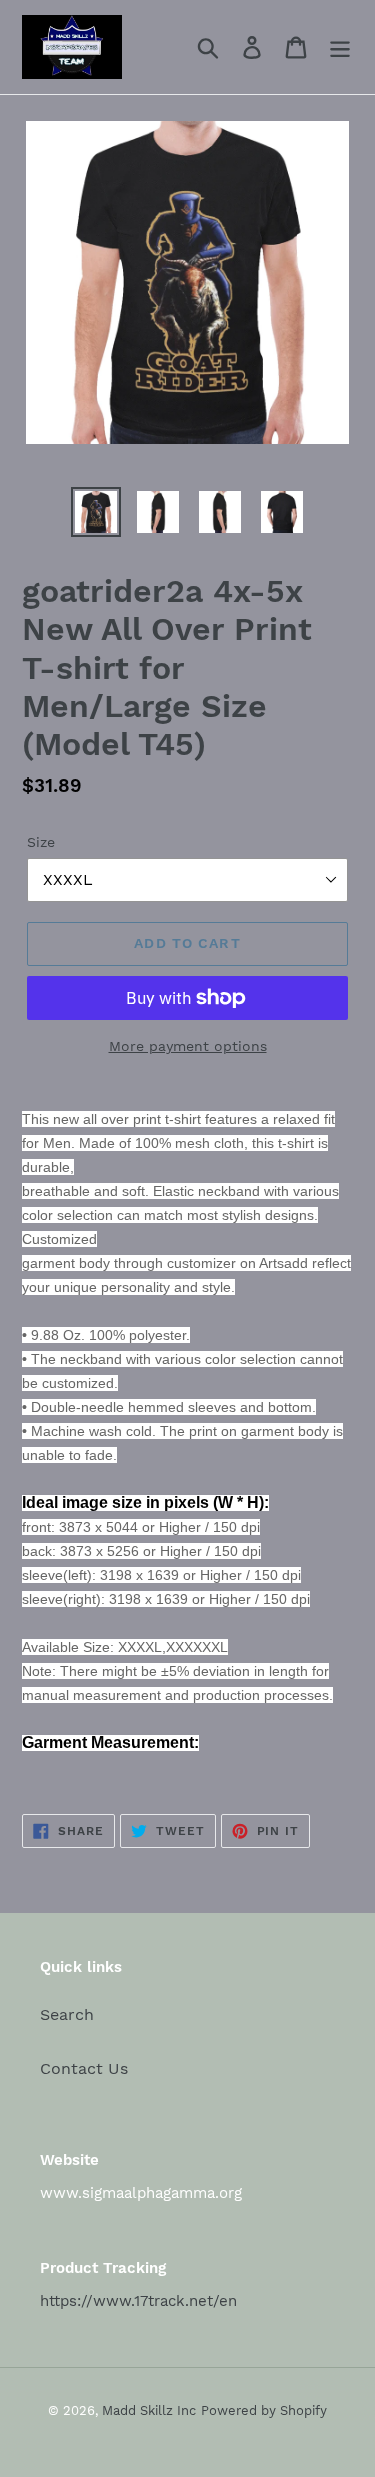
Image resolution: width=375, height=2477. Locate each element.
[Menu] (340, 47)
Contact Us (84, 2068)
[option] (96, 512)
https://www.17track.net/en (138, 2301)
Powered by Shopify (264, 2410)
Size (41, 842)
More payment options (188, 1046)
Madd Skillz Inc (149, 2410)
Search (67, 2014)
